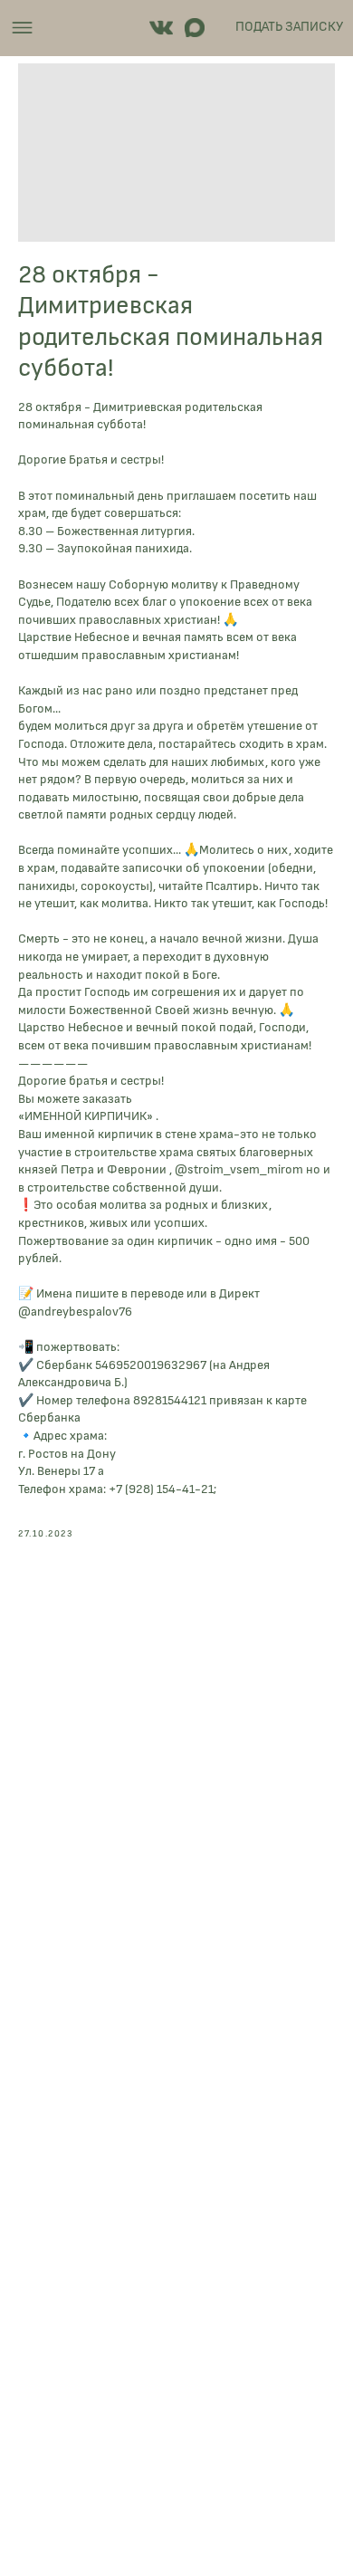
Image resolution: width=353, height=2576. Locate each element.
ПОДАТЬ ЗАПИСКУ (289, 27)
